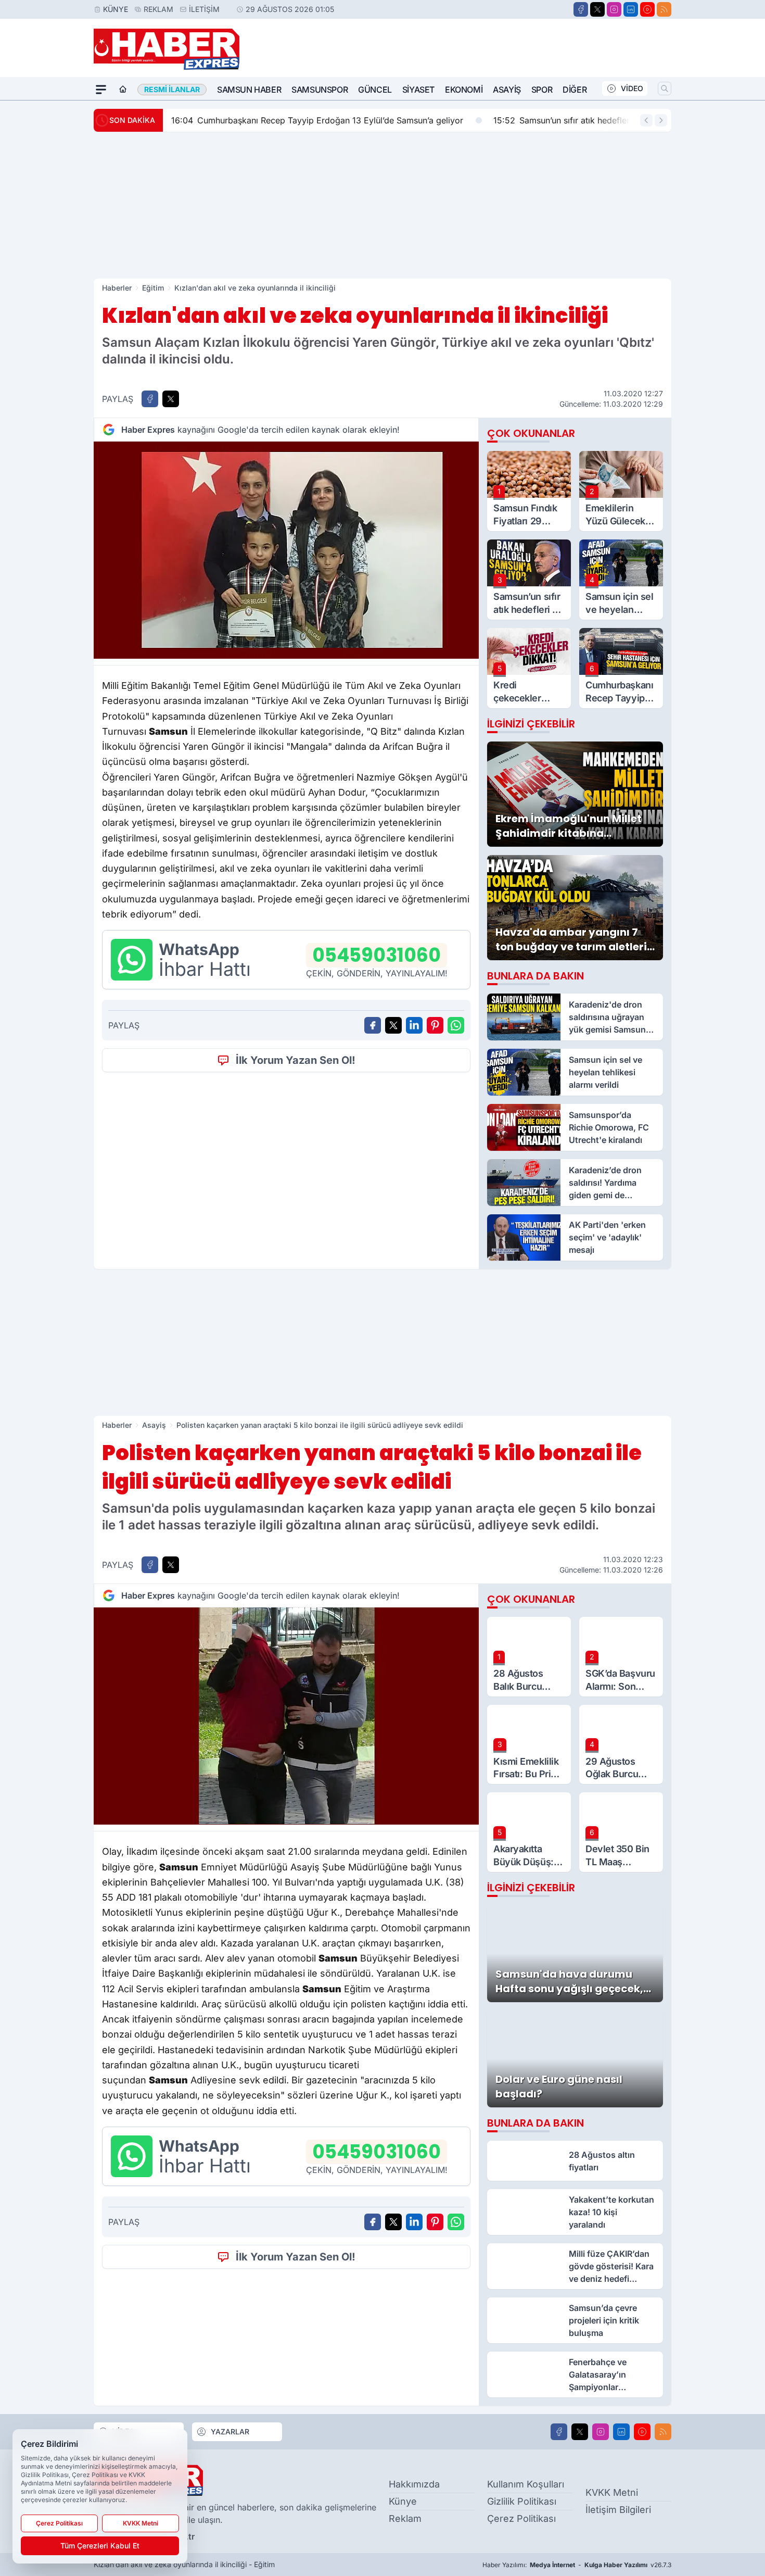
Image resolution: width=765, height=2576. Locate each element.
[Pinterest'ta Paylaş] (435, 1025)
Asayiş (507, 90)
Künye (116, 9)
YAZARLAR (230, 2432)
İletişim (204, 9)
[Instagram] (614, 9)
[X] (597, 9)
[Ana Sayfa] (123, 90)
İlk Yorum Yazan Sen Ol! (296, 1060)
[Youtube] (647, 9)
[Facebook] (581, 9)
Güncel (375, 90)
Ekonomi (464, 90)
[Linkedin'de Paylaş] (414, 1025)
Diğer (575, 90)
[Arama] (665, 89)
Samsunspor (320, 90)
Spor (542, 90)
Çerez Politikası (521, 2518)
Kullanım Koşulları (526, 2484)
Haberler (117, 288)
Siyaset (418, 90)
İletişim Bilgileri (618, 2510)
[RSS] (664, 9)
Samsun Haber (249, 90)
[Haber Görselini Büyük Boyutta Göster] (286, 550)
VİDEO (632, 88)
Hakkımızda (414, 2484)
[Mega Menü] (101, 90)
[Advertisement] (382, 205)
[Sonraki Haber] (661, 120)
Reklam (158, 9)
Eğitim (153, 288)
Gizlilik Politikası (522, 2501)
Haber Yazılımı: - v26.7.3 (577, 2565)
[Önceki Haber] (646, 120)
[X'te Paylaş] (171, 399)
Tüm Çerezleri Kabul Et (100, 2546)
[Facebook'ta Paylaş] (150, 399)
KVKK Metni (612, 2492)
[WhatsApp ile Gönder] (456, 1025)
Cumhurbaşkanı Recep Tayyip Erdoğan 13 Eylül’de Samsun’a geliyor (317, 120)
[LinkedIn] (631, 9)
